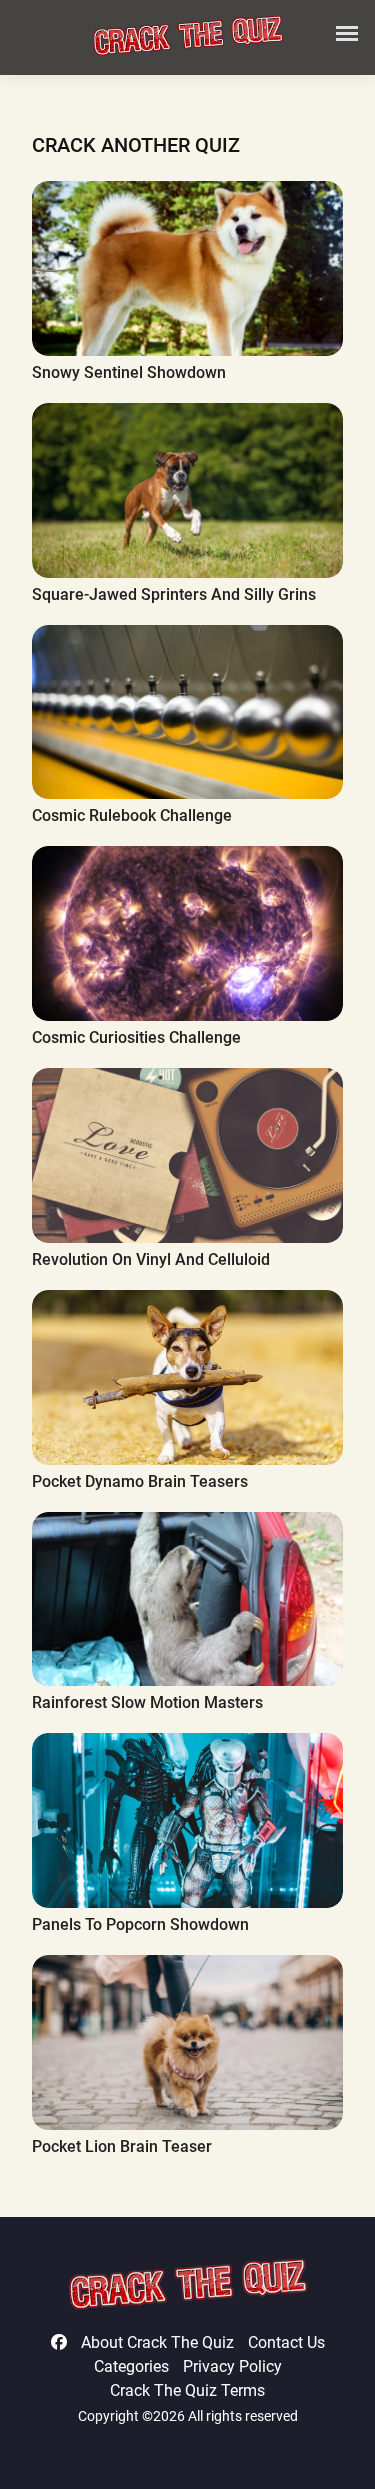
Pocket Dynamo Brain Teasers (140, 1481)
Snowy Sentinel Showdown (129, 372)
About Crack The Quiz (157, 2342)
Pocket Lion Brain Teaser (122, 2146)
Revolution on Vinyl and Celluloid (151, 1259)
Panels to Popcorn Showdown (140, 1924)
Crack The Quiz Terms (187, 2390)
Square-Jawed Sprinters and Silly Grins (174, 594)
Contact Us (286, 2342)
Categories (131, 2366)
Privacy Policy (232, 2366)
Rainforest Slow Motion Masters (147, 1702)
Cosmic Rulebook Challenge (132, 815)
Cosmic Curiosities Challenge (136, 1037)
